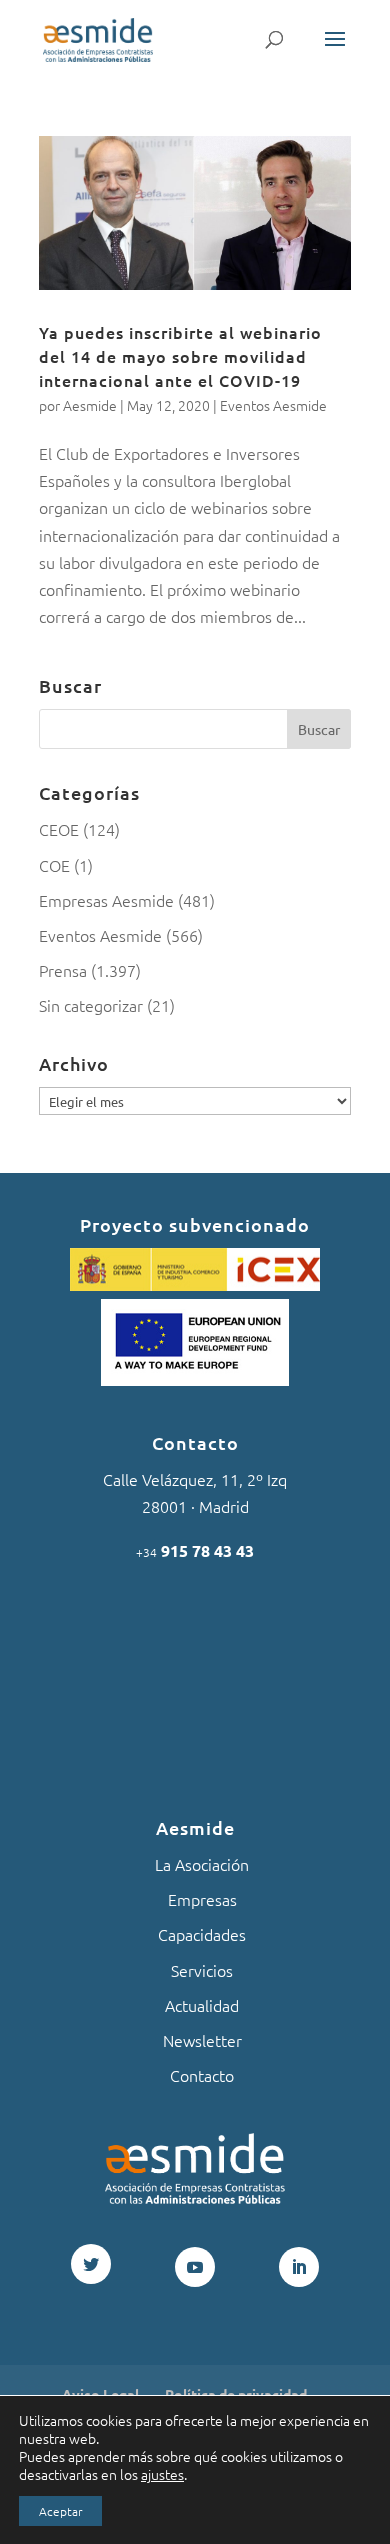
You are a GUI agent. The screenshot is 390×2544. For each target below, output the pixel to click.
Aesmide (90, 405)
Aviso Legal (100, 2394)
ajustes (162, 2474)
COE (54, 865)
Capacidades (202, 1934)
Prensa (63, 970)
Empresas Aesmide (106, 900)
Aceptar (60, 2511)
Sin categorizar (91, 1005)
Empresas (202, 1899)
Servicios (202, 1970)
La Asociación (202, 1864)
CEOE (59, 829)
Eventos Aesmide (273, 405)
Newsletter (202, 2040)
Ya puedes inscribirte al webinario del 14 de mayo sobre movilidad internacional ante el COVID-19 (180, 356)
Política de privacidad (236, 2394)
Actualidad (202, 2005)
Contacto (202, 2075)
